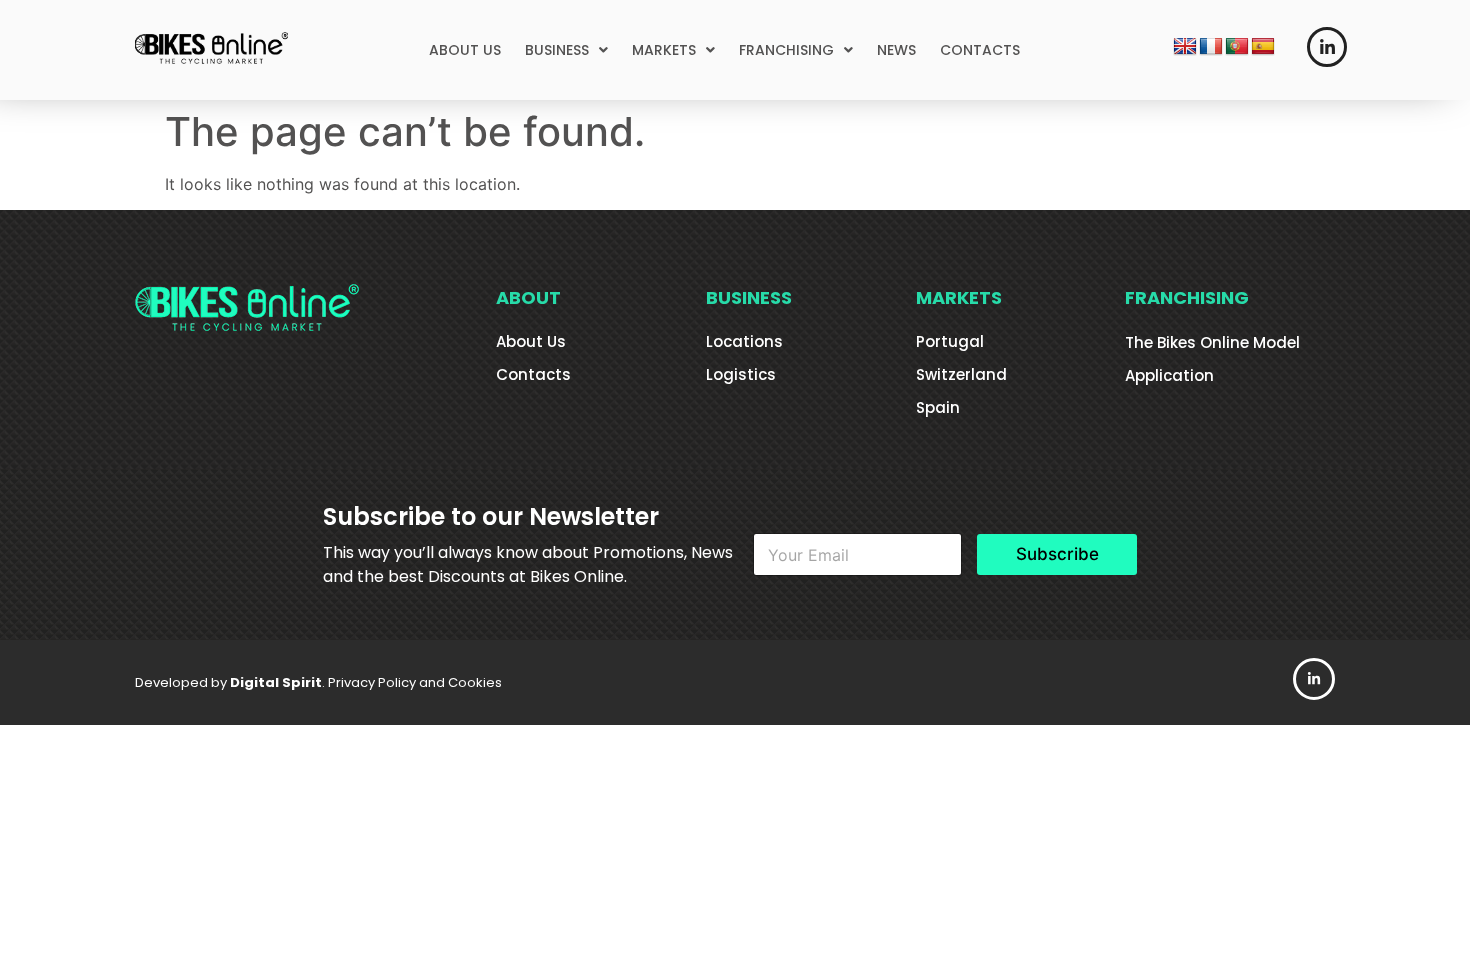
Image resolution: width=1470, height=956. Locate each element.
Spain (938, 407)
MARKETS (664, 50)
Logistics (741, 374)
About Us (531, 341)
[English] (1185, 47)
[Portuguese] (1237, 47)
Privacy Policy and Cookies (415, 682)
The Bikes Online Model (1212, 342)
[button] (566, 50)
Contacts (533, 374)
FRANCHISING (786, 50)
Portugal (950, 341)
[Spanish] (1263, 47)
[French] (1211, 47)
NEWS (896, 50)
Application (1169, 375)
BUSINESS (557, 50)
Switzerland (961, 374)
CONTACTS (980, 50)
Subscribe (1057, 554)
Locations (744, 341)
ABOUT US (465, 50)
